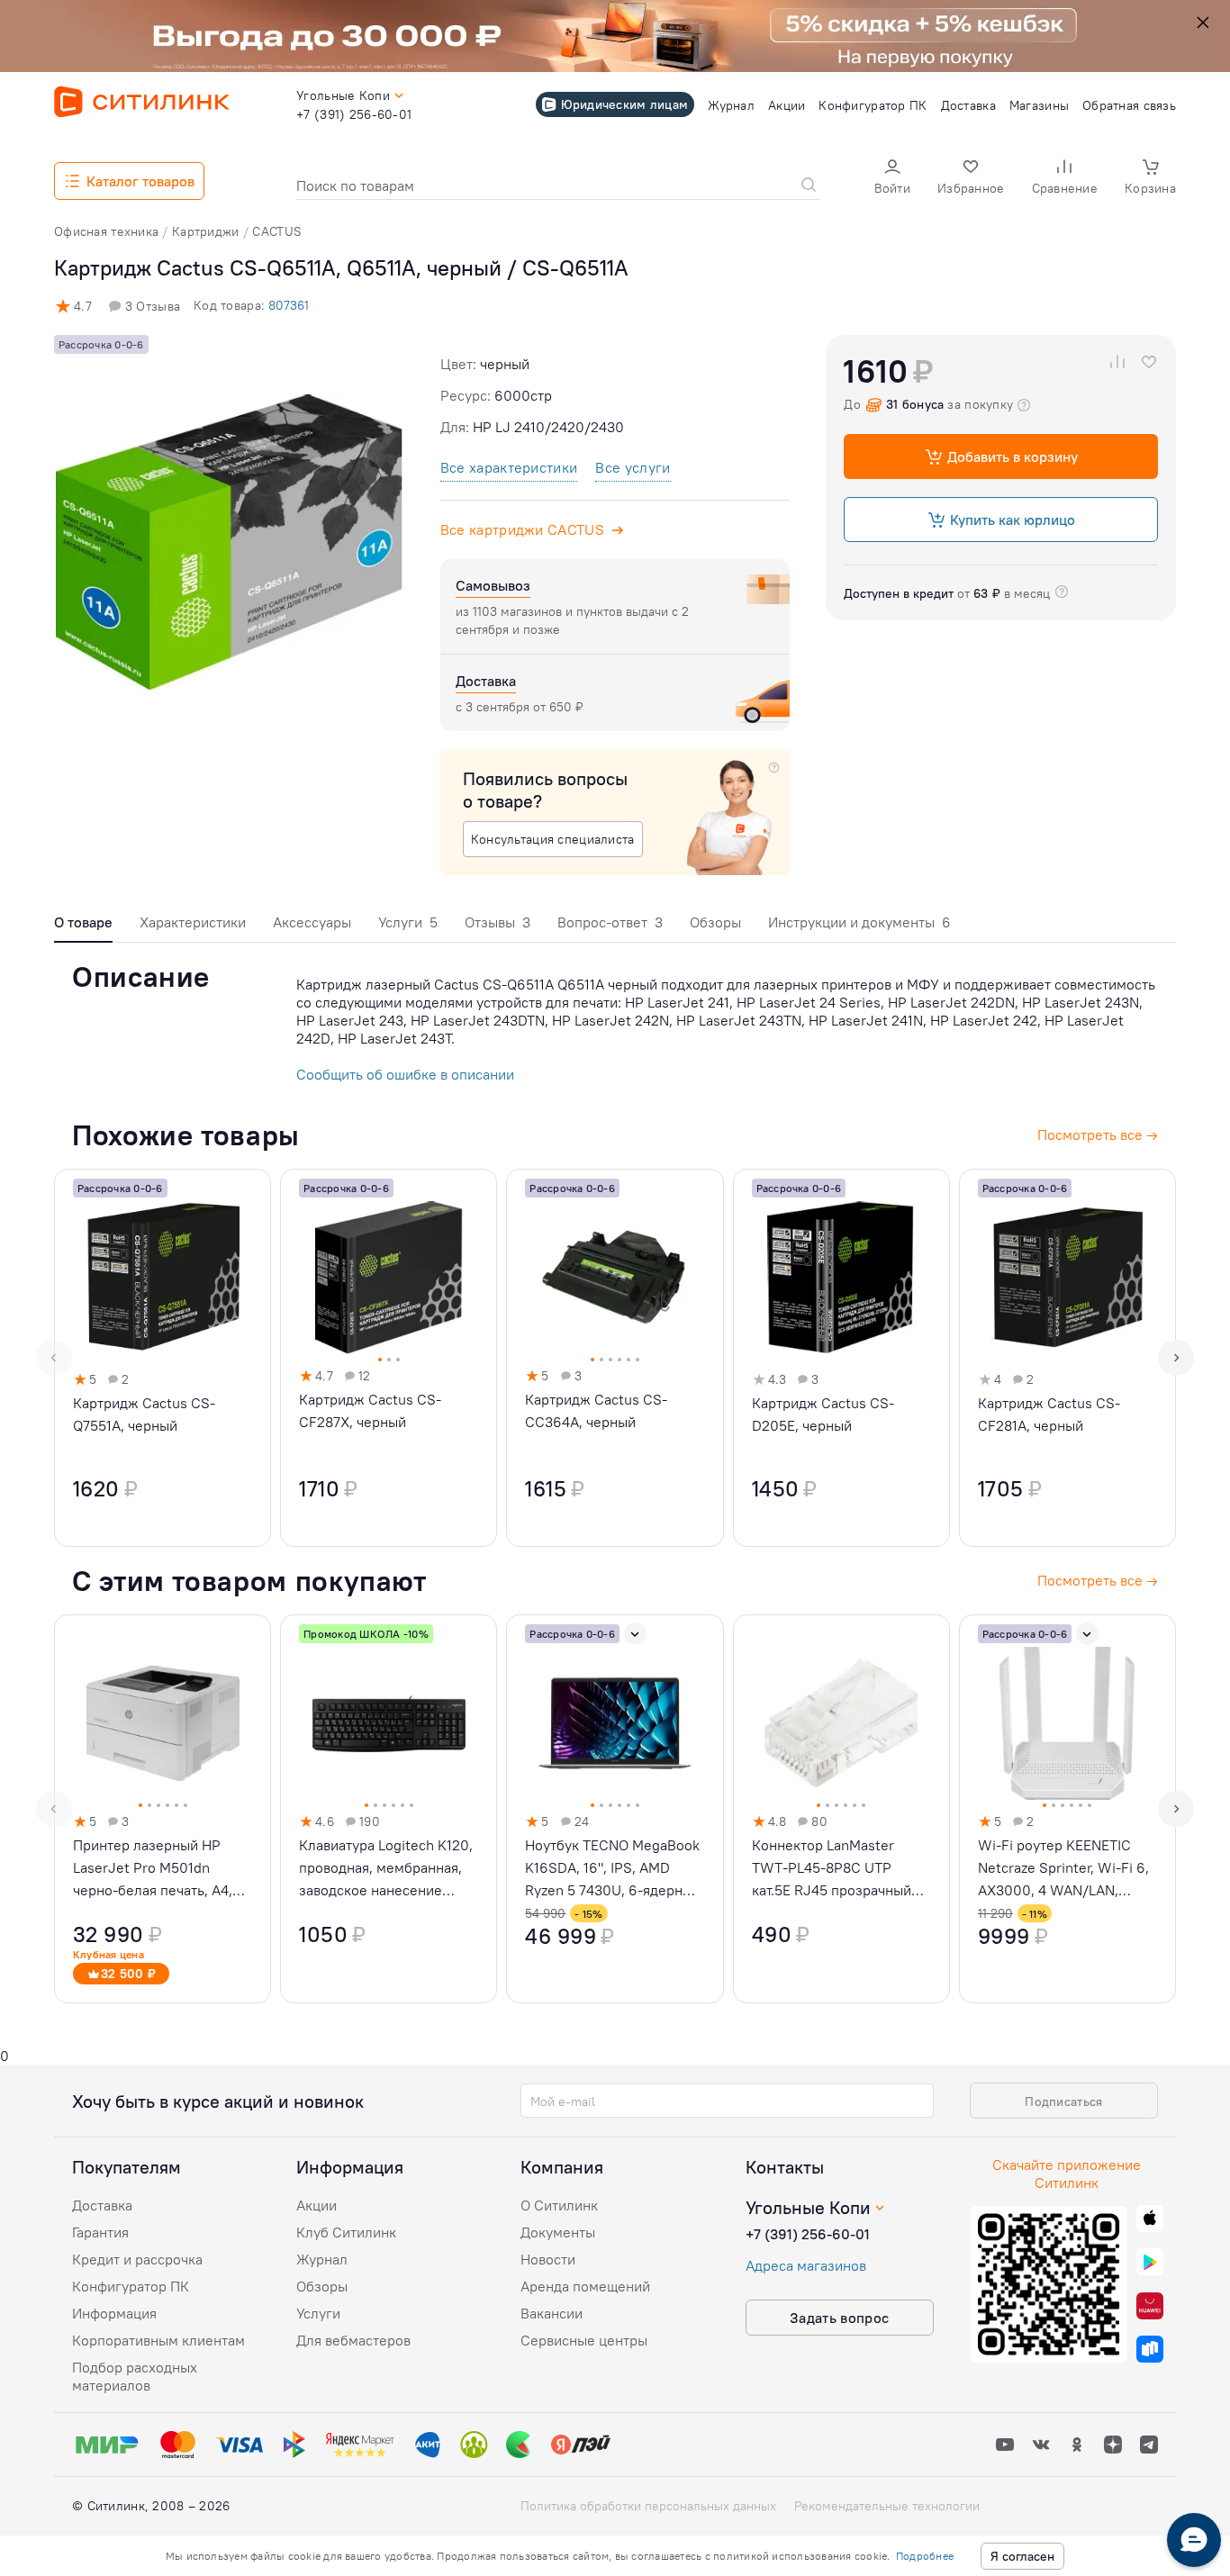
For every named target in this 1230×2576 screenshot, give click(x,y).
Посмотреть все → (1098, 1580)
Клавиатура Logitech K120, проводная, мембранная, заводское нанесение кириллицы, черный (386, 1869)
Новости (548, 2259)
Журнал (322, 2259)
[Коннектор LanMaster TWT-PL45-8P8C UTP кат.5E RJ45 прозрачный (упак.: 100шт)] (841, 1809)
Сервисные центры (584, 2340)
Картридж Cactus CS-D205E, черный (823, 1414)
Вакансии (552, 2313)
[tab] (83, 927)
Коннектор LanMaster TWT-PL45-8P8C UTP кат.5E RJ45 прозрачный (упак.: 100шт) (832, 1869)
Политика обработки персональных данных (648, 2506)
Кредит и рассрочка (137, 2259)
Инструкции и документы (859, 922)
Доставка (102, 2205)
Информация (114, 2313)
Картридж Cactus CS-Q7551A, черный (144, 1414)
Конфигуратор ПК (131, 2286)
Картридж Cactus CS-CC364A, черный (596, 1410)
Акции (317, 2205)
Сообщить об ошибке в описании (405, 1074)
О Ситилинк (559, 2205)
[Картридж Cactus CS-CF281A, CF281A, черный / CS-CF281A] (1067, 1358)
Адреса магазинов (806, 2265)
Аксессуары (312, 922)
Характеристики (193, 922)
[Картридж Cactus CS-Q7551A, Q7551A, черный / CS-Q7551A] (163, 1358)
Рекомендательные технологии (887, 2506)
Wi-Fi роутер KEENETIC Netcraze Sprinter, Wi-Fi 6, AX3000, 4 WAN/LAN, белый (1063, 1869)
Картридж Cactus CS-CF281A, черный (1049, 1414)
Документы (558, 2232)
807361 (289, 305)
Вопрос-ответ (610, 922)
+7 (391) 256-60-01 (808, 2234)
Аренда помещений (585, 2286)
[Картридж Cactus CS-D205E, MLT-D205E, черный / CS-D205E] (841, 1358)
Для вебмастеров (353, 2340)
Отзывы (497, 922)
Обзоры (715, 922)
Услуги (408, 922)
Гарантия (100, 2232)
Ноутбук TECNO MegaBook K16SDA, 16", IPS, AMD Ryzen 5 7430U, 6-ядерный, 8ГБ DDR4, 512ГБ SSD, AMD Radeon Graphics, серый (615, 1869)
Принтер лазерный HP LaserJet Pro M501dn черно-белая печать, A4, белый (153, 1869)
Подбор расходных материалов (135, 2376)
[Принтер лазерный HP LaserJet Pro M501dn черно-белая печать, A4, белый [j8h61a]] (163, 1809)
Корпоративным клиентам (158, 2340)
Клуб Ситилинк (346, 2232)
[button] (892, 179)
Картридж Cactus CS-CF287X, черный (370, 1410)
